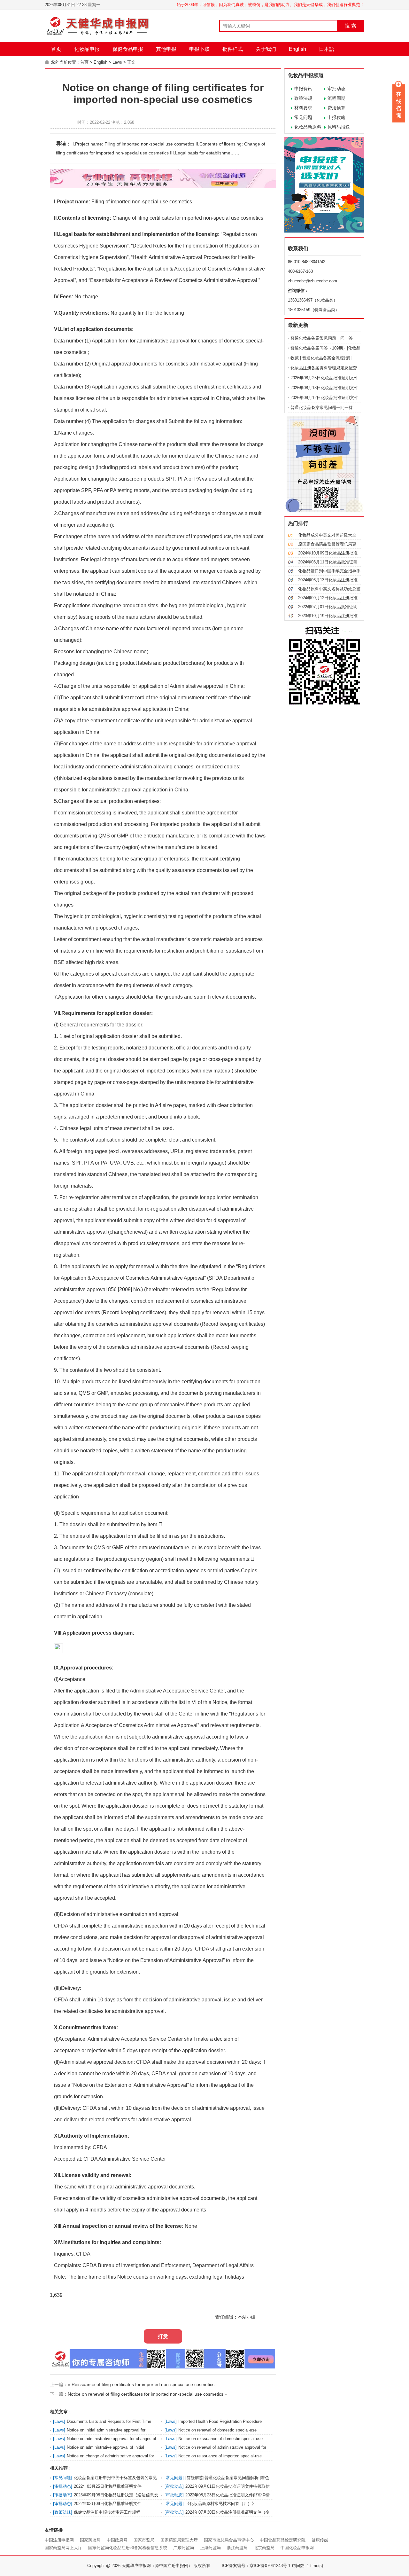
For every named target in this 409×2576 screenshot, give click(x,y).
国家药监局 (90, 2540)
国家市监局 (144, 2540)
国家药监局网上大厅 (63, 2548)
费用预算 (336, 108)
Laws (117, 62)
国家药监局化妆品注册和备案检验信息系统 (128, 2548)
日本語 (327, 49)
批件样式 (233, 49)
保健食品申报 (128, 49)
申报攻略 (336, 117)
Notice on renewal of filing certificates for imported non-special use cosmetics (146, 2394)
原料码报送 (339, 127)
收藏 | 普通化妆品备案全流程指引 (321, 358)
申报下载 (199, 49)
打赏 (163, 2336)
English (297, 49)
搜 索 (351, 26)
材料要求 (303, 108)
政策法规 (303, 98)
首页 (56, 49)
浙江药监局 (237, 2548)
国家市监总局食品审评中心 (229, 2540)
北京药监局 (264, 2548)
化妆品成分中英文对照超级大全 (327, 535)
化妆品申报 (87, 49)
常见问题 (303, 117)
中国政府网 (117, 2540)
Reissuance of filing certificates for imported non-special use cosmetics (143, 2384)
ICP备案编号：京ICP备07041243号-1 (256, 2566)
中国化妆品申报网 (297, 2548)
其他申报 (166, 49)
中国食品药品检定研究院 (283, 2540)
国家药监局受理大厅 (179, 2540)
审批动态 (336, 89)
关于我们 (266, 49)
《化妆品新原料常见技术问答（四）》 (221, 2504)
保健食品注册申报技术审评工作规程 (107, 2512)
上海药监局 (210, 2548)
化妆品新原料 (308, 127)
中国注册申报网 (59, 2540)
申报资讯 (303, 89)
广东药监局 (184, 2548)
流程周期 (336, 98)
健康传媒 (320, 2540)
